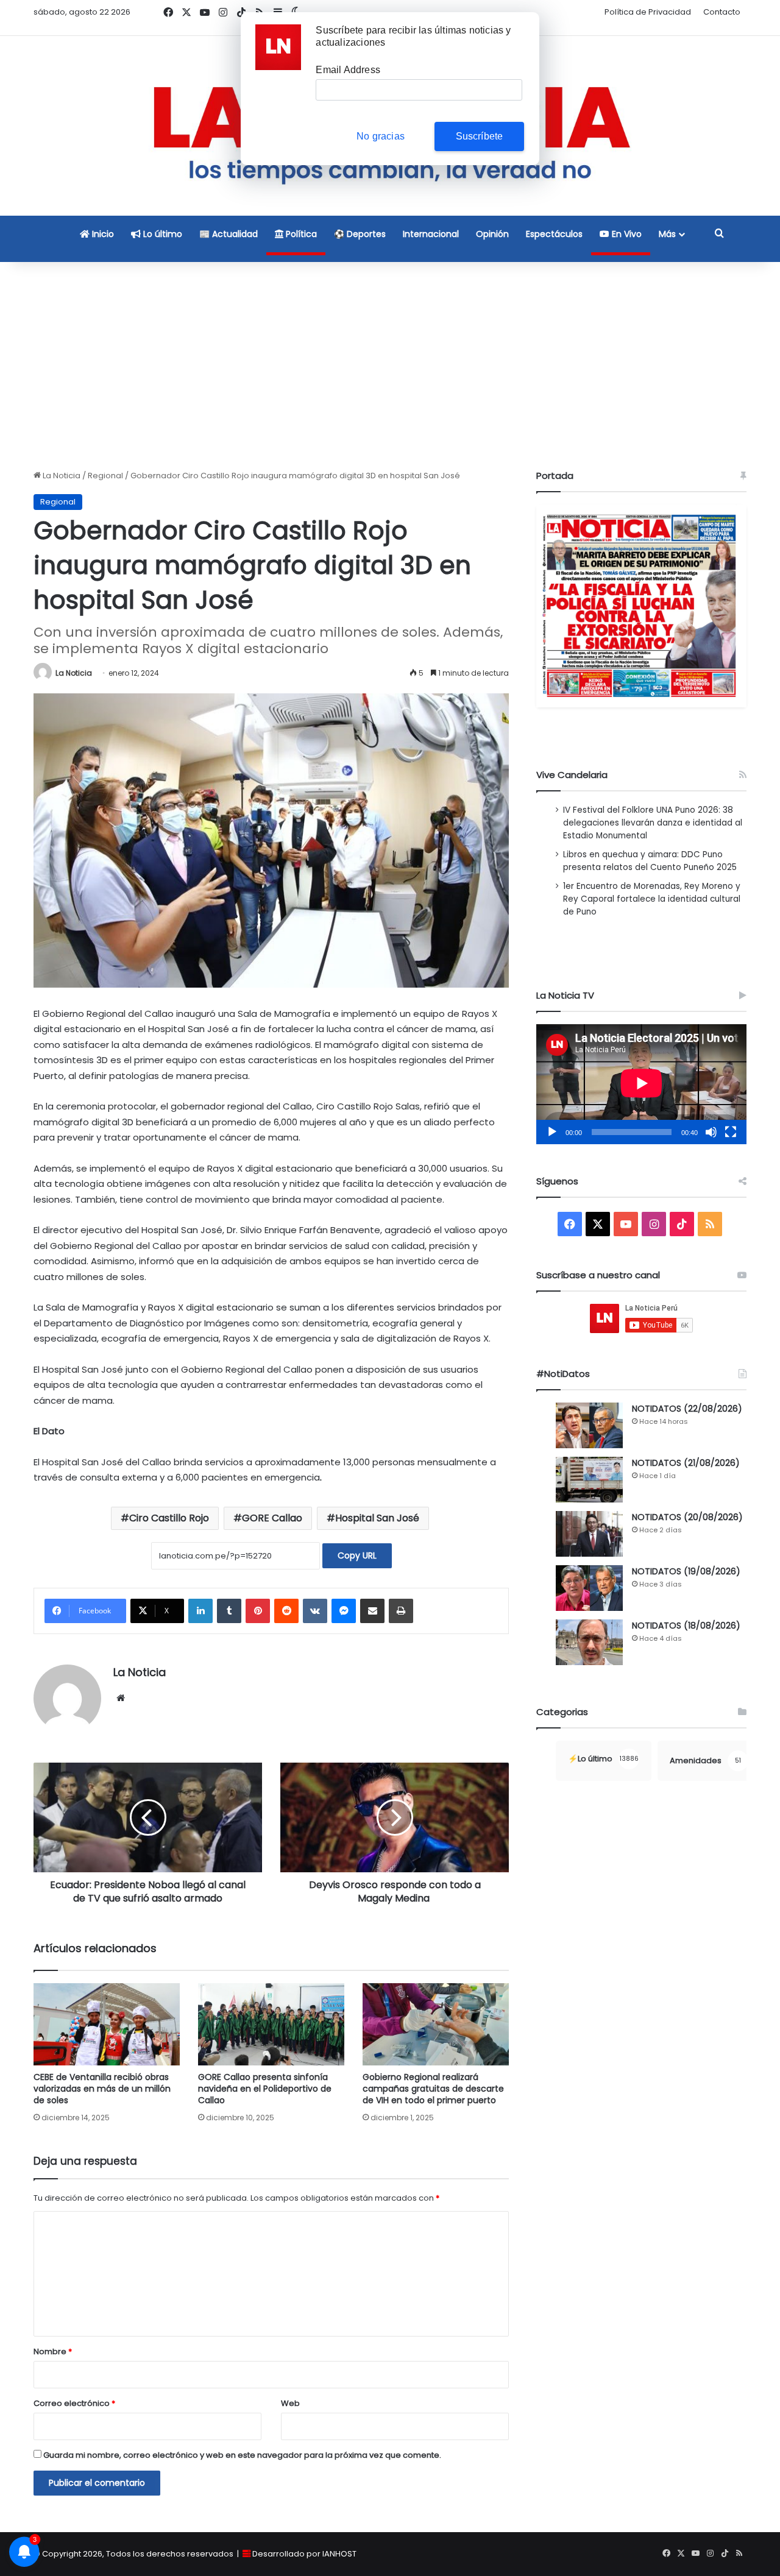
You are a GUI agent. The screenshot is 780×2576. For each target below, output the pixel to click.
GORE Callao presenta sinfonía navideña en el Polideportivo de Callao (265, 2089)
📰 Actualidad (229, 234)
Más (667, 234)
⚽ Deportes (360, 234)
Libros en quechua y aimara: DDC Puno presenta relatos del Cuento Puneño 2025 (650, 861)
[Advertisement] (390, 366)
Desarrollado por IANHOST (304, 2554)
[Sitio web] (121, 1698)
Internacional (431, 234)
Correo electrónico (74, 2403)
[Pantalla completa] (731, 1132)
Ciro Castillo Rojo (169, 1518)
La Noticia (61, 476)
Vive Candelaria (572, 775)
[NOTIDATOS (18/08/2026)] (589, 1642)
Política (300, 234)
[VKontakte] (315, 1611)
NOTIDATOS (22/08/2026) (687, 1409)
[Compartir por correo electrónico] (372, 1611)
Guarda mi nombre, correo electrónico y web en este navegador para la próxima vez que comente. (242, 2455)
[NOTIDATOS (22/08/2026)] (589, 1425)
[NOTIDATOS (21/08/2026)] (589, 1480)
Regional (105, 476)
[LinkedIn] (200, 1611)
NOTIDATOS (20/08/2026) (687, 1517)
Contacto (722, 12)
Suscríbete (480, 136)
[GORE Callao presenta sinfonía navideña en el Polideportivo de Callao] (271, 2024)
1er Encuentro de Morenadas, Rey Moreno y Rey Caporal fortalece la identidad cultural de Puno (652, 899)
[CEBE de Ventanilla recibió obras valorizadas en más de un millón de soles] (107, 2024)
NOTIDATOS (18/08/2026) (686, 1626)
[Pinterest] (258, 1611)
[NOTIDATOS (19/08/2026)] (589, 1588)
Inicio (102, 234)
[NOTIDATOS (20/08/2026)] (589, 1534)
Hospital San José (377, 1518)
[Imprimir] (401, 1611)
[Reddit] (286, 1611)
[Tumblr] (229, 1611)
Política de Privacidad (648, 12)
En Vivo (626, 234)
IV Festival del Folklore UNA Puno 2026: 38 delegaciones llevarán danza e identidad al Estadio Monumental (653, 823)
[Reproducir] (552, 1132)
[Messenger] (344, 1611)
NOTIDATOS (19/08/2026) (686, 1571)
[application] (641, 1084)
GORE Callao (272, 1518)
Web (290, 2403)
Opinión (492, 234)
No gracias (381, 136)
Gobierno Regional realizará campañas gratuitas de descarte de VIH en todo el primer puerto (433, 2089)
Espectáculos (554, 234)
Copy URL (357, 1555)
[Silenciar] (711, 1132)
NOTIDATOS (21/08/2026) (686, 1463)
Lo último (161, 234)
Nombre (53, 2351)
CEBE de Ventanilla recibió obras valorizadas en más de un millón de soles (102, 2089)
